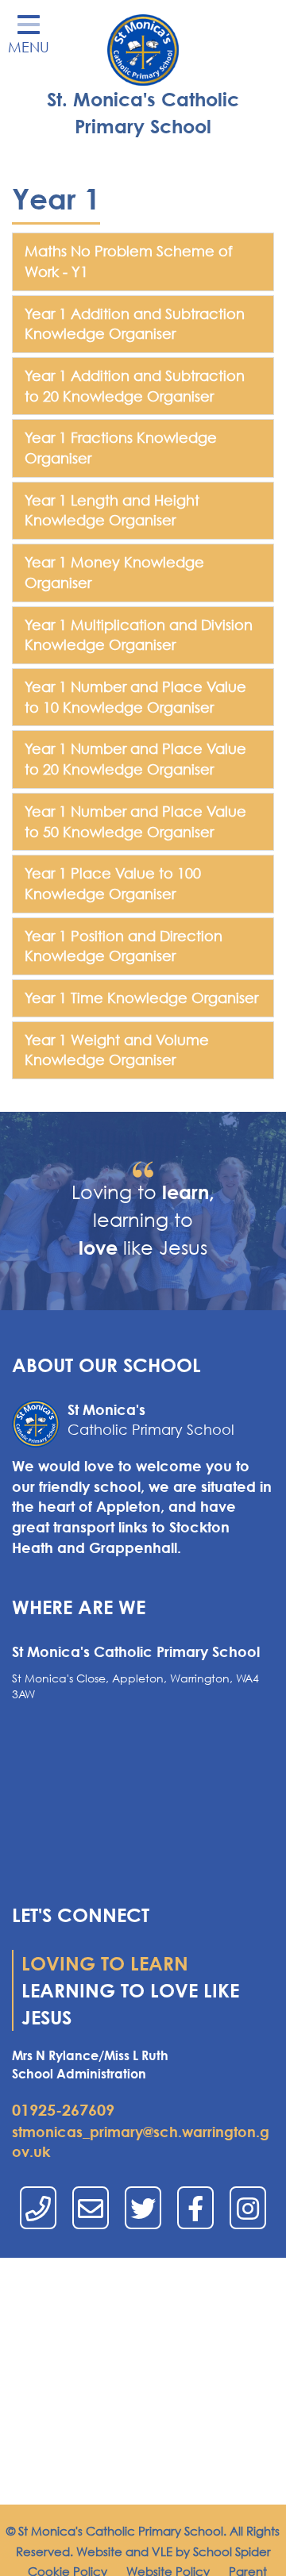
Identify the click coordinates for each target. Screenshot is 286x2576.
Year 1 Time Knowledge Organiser (141, 998)
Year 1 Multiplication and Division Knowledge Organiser (139, 635)
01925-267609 (63, 2110)
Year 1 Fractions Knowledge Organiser (121, 448)
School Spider (232, 2551)
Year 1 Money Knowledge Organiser (114, 572)
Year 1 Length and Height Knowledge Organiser (112, 510)
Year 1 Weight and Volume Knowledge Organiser (117, 1050)
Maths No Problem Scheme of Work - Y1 (129, 261)
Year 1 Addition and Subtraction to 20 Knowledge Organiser (135, 386)
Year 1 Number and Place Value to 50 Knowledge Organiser (135, 821)
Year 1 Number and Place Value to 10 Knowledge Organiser (135, 697)
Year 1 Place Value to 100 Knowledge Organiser (113, 883)
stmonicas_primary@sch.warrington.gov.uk (141, 2142)
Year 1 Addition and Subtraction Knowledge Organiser (135, 324)
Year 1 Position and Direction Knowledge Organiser (124, 946)
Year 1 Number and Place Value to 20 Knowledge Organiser (135, 759)
